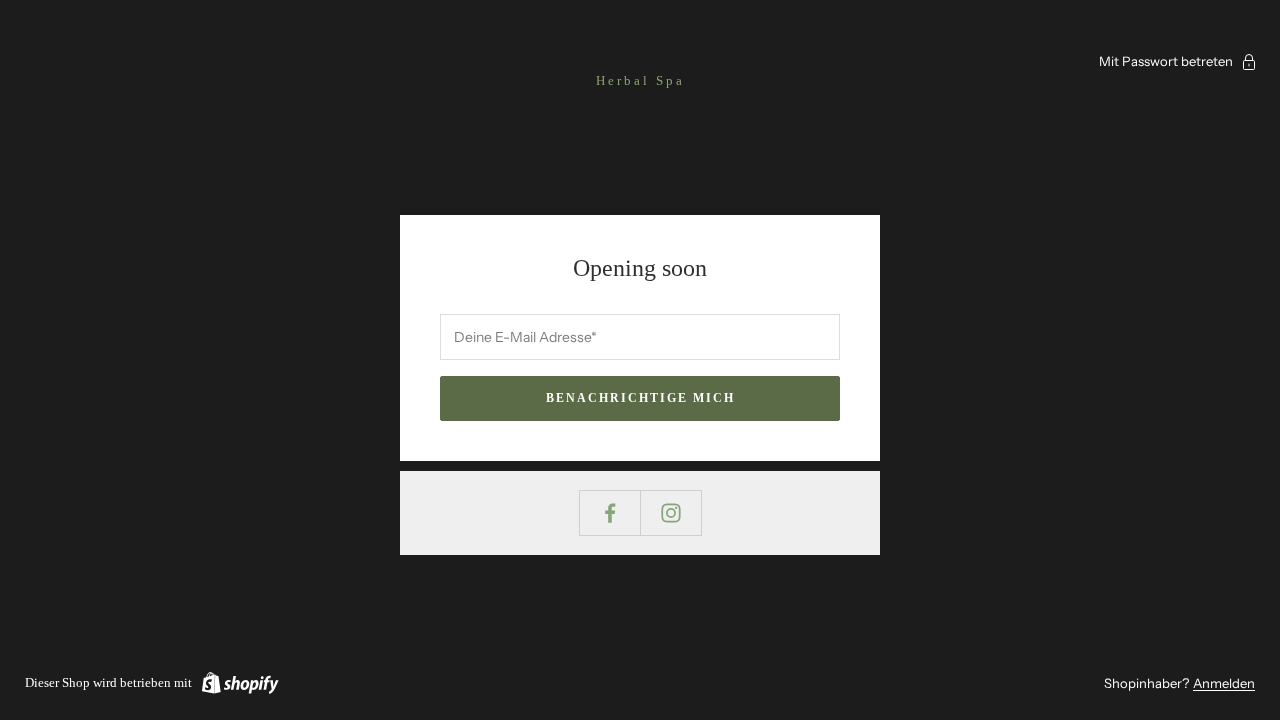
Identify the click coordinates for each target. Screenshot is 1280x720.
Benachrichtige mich (640, 398)
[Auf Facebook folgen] (610, 513)
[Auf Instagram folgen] (671, 513)
